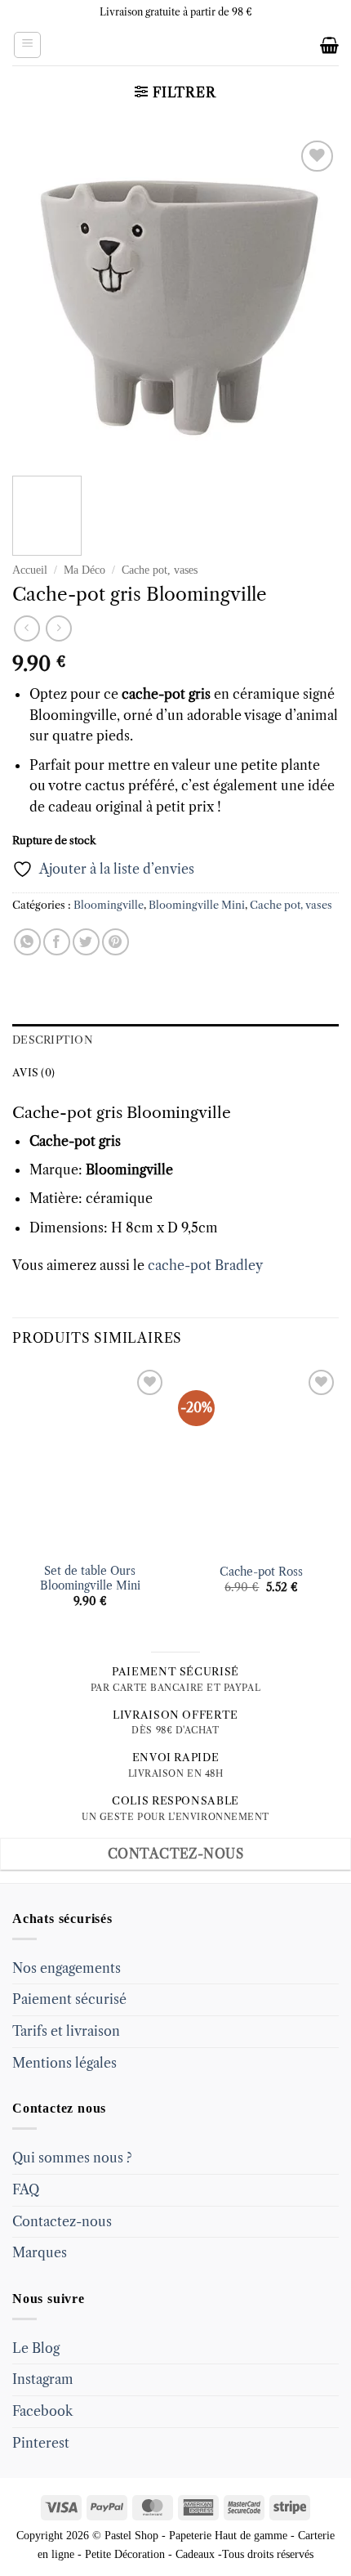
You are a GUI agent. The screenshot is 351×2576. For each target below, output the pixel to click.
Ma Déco (84, 570)
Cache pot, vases (160, 570)
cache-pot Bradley (205, 1265)
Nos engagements (67, 1968)
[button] (27, 45)
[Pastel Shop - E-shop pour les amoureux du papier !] (175, 45)
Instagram (43, 2379)
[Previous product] (58, 628)
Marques (40, 2252)
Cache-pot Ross (261, 1572)
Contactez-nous (62, 2221)
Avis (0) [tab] (33, 1073)
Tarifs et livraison (66, 2031)
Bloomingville (109, 905)
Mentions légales (64, 2063)
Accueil (30, 570)
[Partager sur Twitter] (86, 942)
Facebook (42, 2411)
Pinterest (41, 2443)
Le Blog (36, 2348)
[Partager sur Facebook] (57, 942)
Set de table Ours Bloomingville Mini (90, 1579)
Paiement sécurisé (69, 1999)
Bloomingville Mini (197, 905)
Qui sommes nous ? (72, 2158)
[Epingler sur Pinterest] (116, 942)
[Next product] (27, 628)
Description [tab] (53, 1040)
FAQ (26, 2189)
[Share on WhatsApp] (27, 942)
